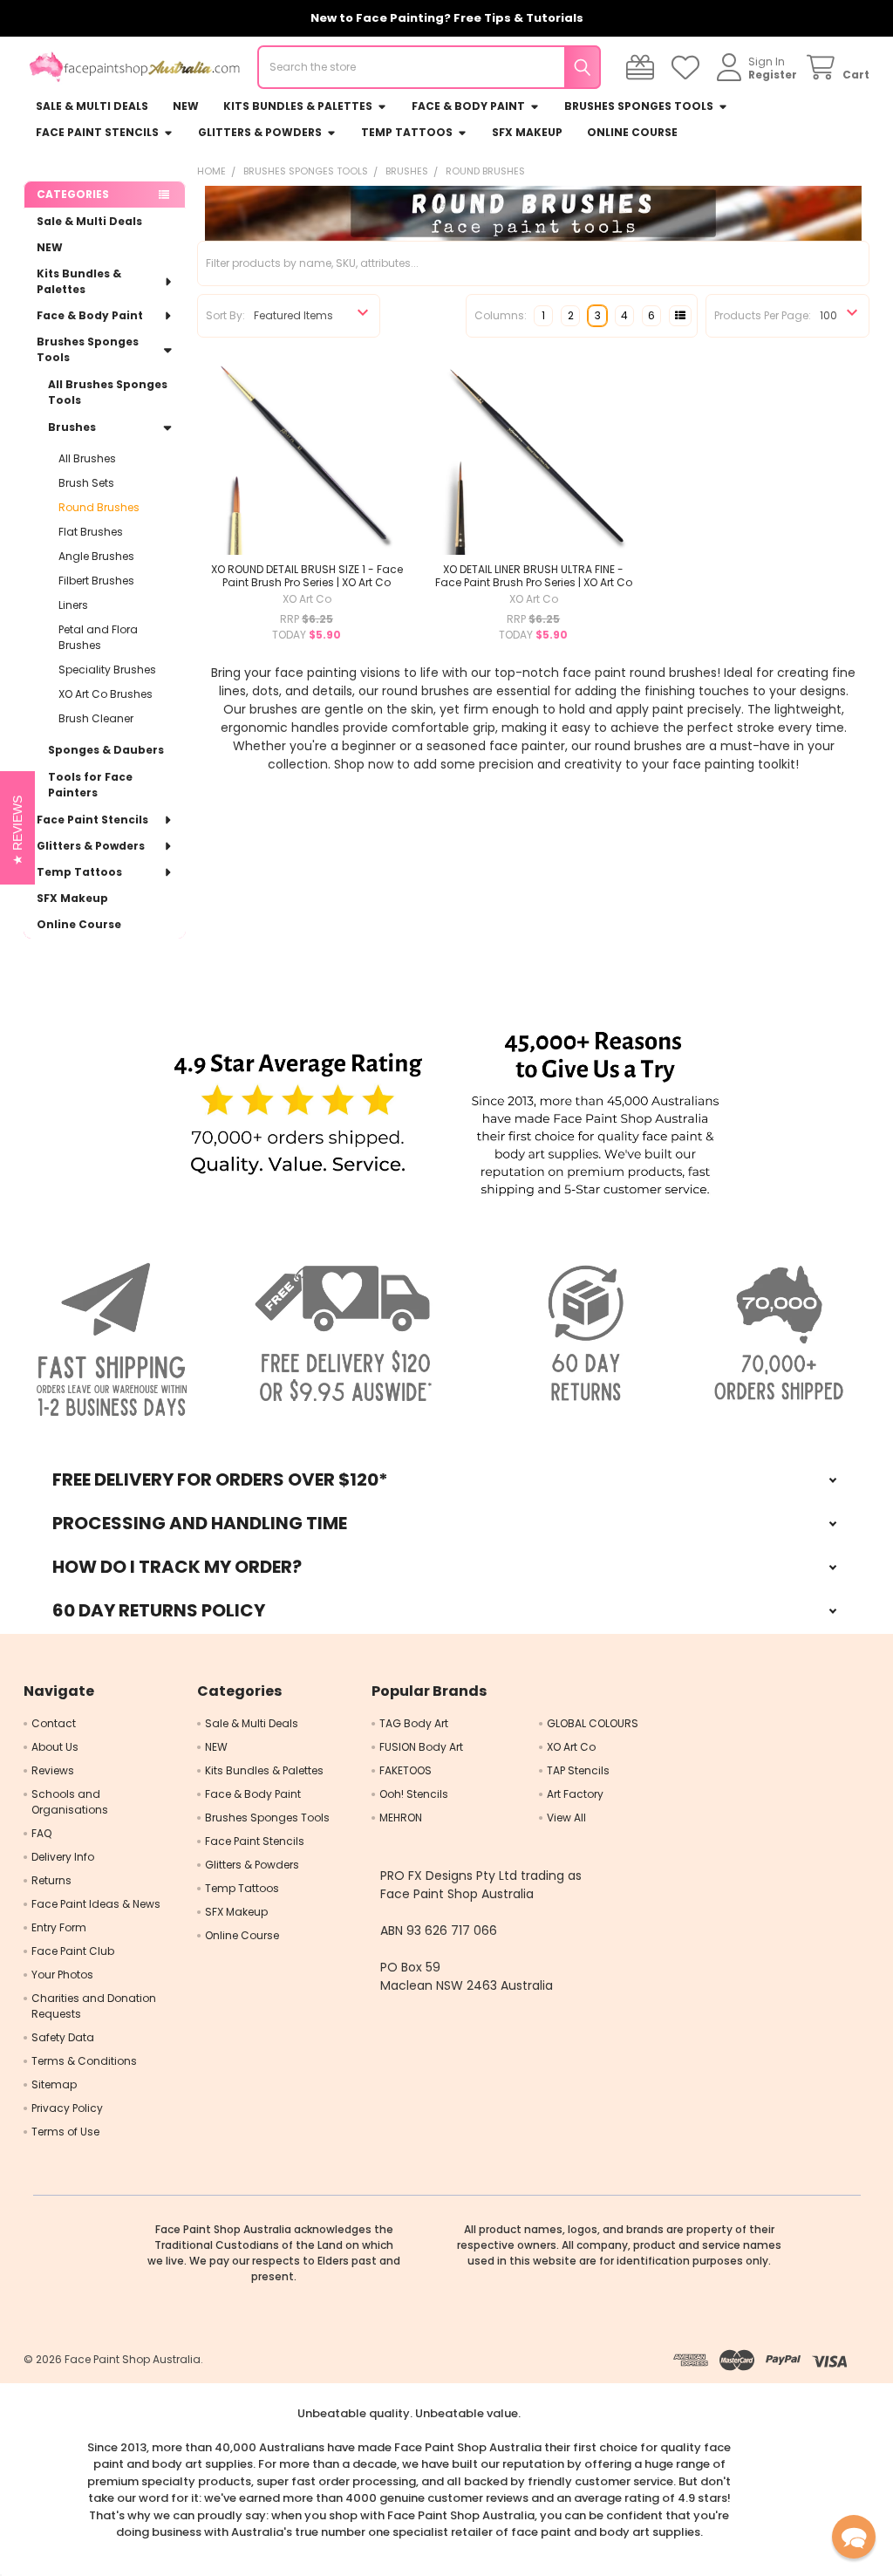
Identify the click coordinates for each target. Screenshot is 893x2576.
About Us (55, 1747)
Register (773, 75)
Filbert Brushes (96, 581)
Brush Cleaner (96, 718)
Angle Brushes (96, 556)
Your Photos (62, 1975)
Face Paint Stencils (97, 132)
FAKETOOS (406, 1770)
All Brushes (87, 458)
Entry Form (59, 1927)
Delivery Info (63, 1857)
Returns (51, 1880)
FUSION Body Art (421, 1747)
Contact (54, 1723)
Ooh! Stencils (414, 1794)
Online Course (632, 132)
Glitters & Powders (260, 132)
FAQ (41, 1833)
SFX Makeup (527, 132)
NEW (186, 106)
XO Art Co (571, 1747)
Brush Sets (86, 483)
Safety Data (63, 2037)
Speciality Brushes (107, 670)
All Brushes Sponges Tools (108, 392)
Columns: (501, 315)
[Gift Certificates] (643, 68)
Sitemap (54, 2084)
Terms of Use (65, 2132)
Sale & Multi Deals (92, 106)
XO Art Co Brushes (106, 694)
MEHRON (401, 1818)
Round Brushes (99, 507)
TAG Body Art (414, 1723)
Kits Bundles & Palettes (298, 106)
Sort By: (225, 315)
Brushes (72, 427)
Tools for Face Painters (90, 785)
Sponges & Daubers (106, 750)
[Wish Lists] (688, 68)
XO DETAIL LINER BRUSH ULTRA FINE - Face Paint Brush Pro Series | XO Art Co (534, 576)
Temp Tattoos (407, 132)
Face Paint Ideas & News (96, 1904)
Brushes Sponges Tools (639, 106)
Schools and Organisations (70, 1802)
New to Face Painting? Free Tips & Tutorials (447, 18)
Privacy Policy (67, 2108)
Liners (73, 605)
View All (566, 1818)
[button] (297, 1115)
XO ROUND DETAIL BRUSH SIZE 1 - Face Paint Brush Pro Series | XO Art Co (307, 576)
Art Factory (575, 1794)
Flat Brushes (91, 532)
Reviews (53, 1770)
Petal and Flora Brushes (98, 637)
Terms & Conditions (84, 2061)
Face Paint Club (73, 1951)
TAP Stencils (578, 1770)
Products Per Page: (763, 315)
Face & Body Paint (468, 106)
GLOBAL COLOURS (593, 1723)
